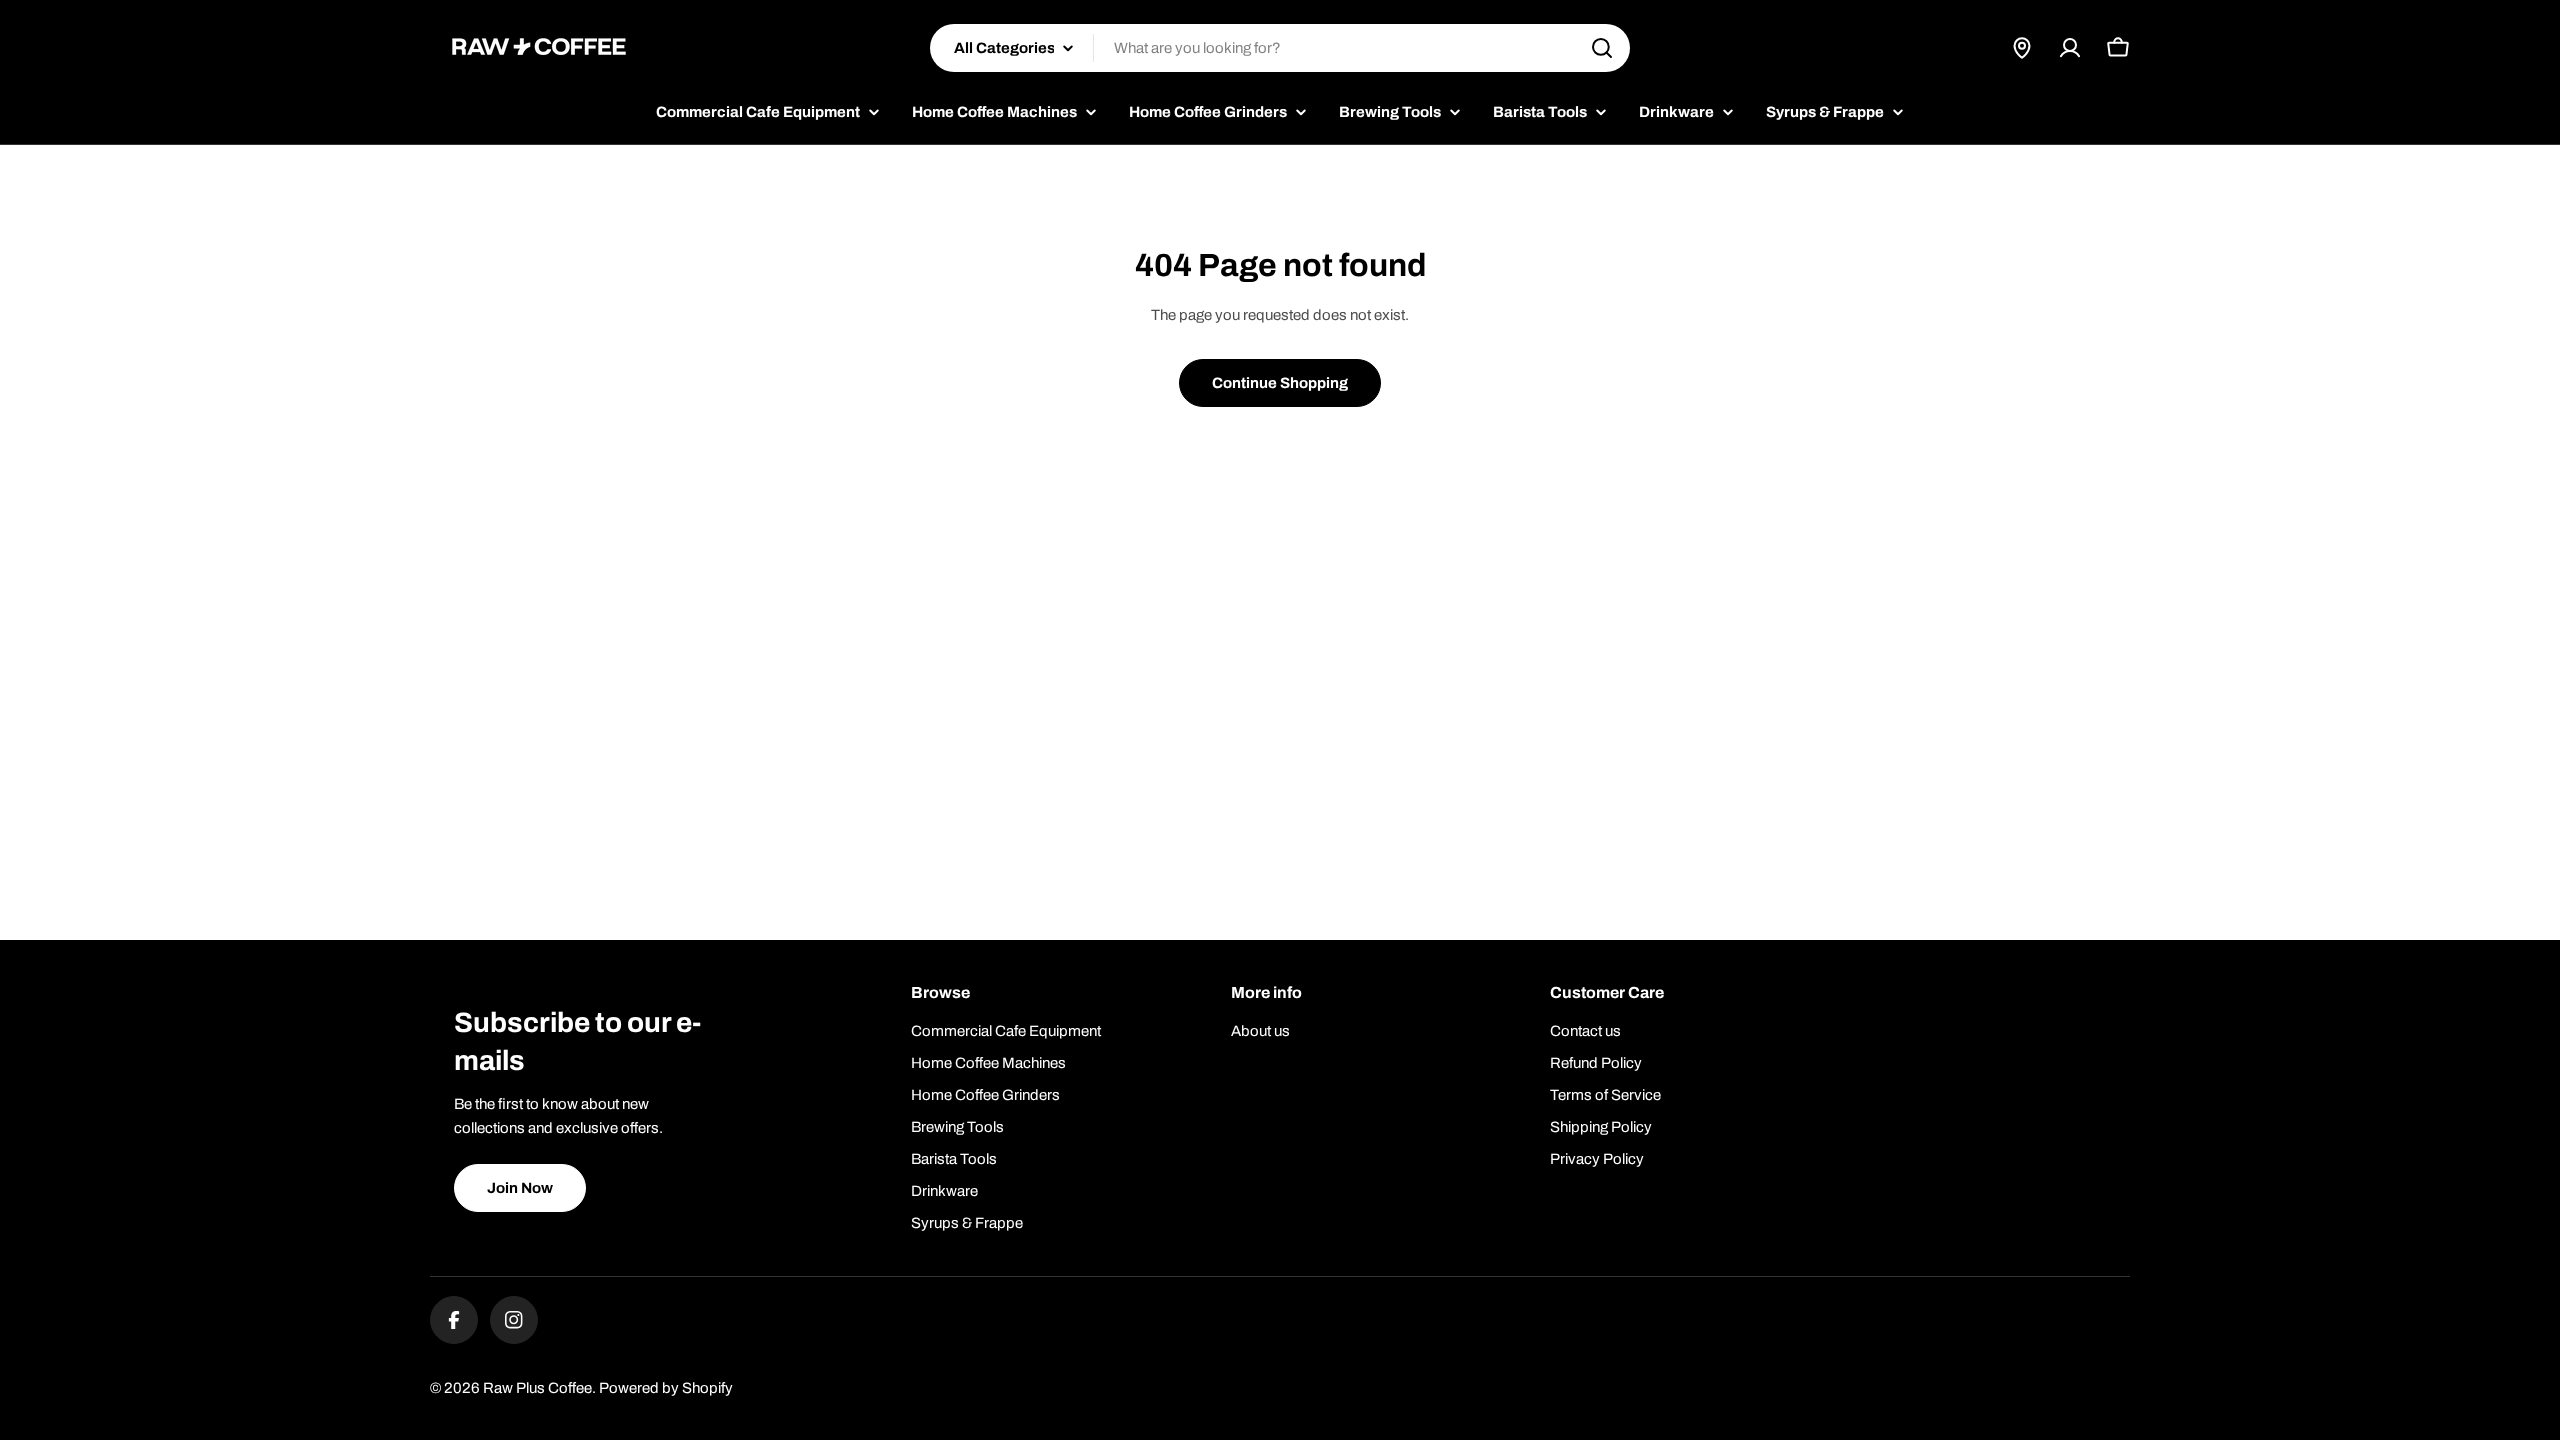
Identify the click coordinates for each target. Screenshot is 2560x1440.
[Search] (1602, 48)
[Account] (2070, 48)
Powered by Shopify (666, 1388)
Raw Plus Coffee (537, 1388)
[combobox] (1280, 48)
